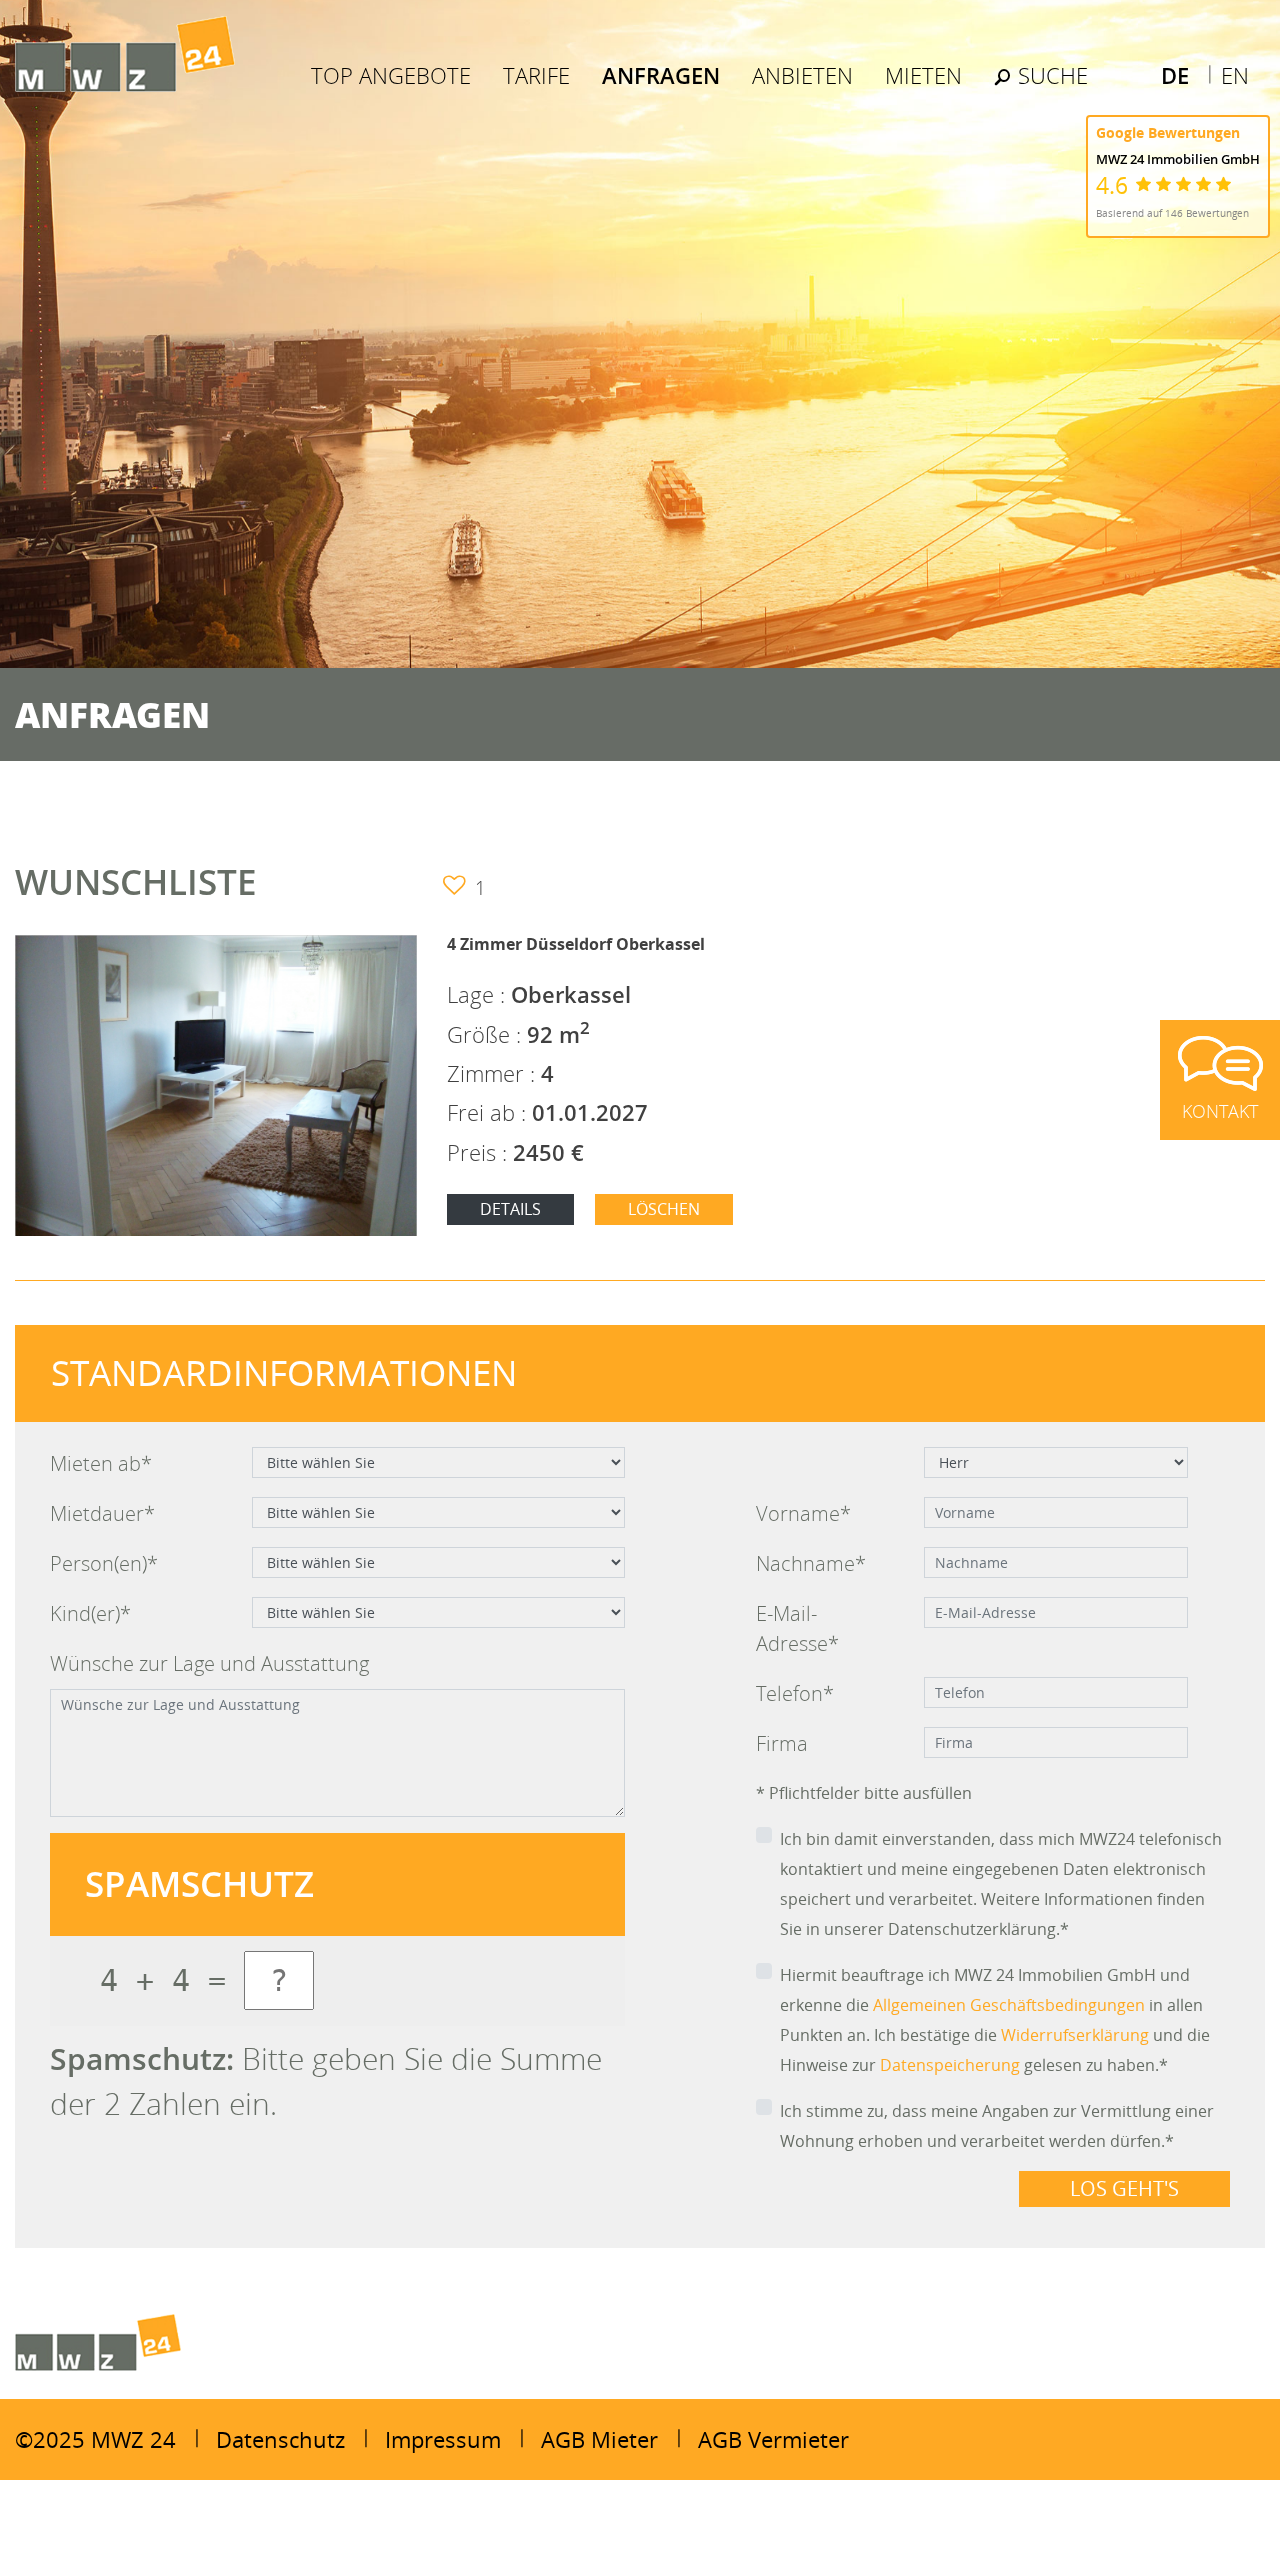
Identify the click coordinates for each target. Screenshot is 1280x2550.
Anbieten (802, 75)
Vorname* (803, 1513)
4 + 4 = (163, 1980)
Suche (1050, 75)
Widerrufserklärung (1075, 2035)
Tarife (536, 75)
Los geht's (1124, 2188)
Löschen (664, 1209)
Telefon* (795, 1693)
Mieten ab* (101, 1463)
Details (510, 1209)
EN (1235, 75)
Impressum (443, 2439)
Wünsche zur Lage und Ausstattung (209, 1663)
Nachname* (811, 1563)
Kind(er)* (90, 1613)
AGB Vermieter (773, 2439)
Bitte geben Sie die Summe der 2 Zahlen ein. (326, 2081)
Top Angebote (391, 75)
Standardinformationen (284, 1372)
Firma (782, 1743)
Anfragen (661, 75)
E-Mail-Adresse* (797, 1628)
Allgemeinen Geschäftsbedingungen (1009, 2005)
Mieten (923, 75)
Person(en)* (104, 1563)
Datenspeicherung (950, 2065)
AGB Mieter (599, 2439)
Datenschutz (280, 2439)
